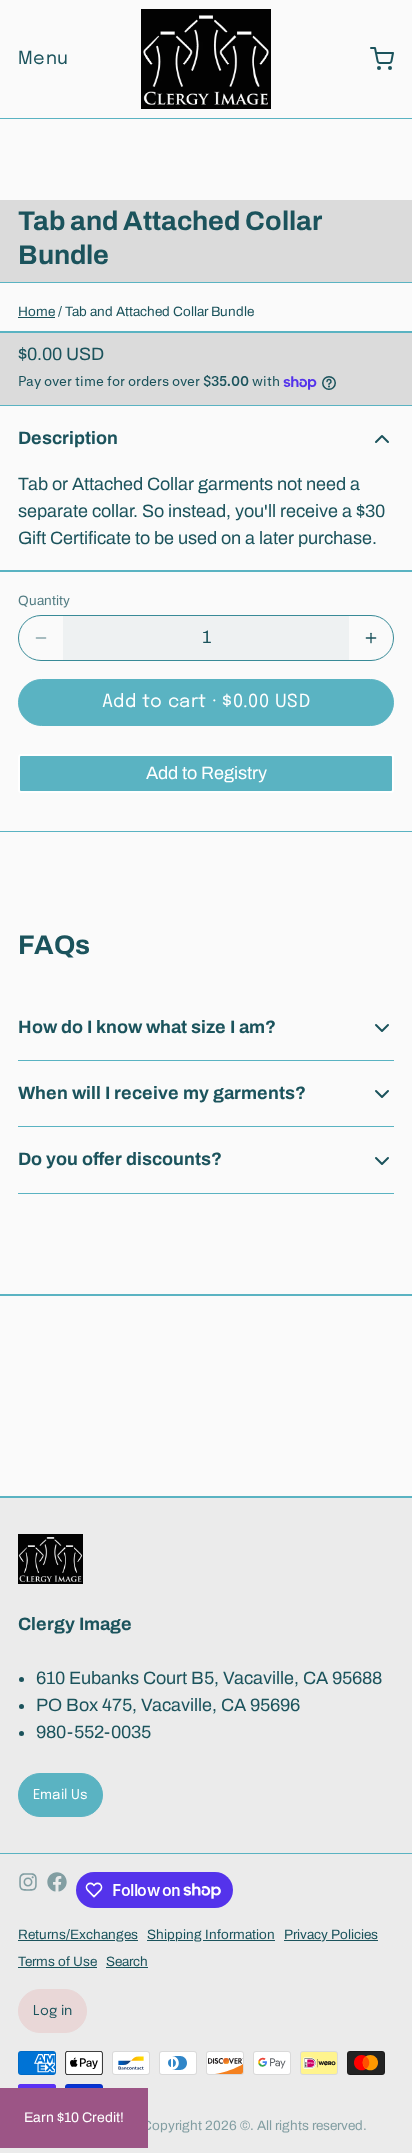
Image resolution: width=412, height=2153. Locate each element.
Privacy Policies (331, 1934)
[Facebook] (57, 1890)
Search (127, 1961)
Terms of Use (57, 1961)
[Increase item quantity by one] (371, 638)
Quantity (44, 600)
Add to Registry (206, 773)
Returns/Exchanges (78, 1934)
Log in (53, 2011)
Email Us (61, 1795)
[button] (206, 702)
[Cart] (373, 59)
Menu (43, 59)
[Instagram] (28, 1890)
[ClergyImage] (205, 59)
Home (36, 311)
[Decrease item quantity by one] (41, 638)
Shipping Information (211, 1934)
